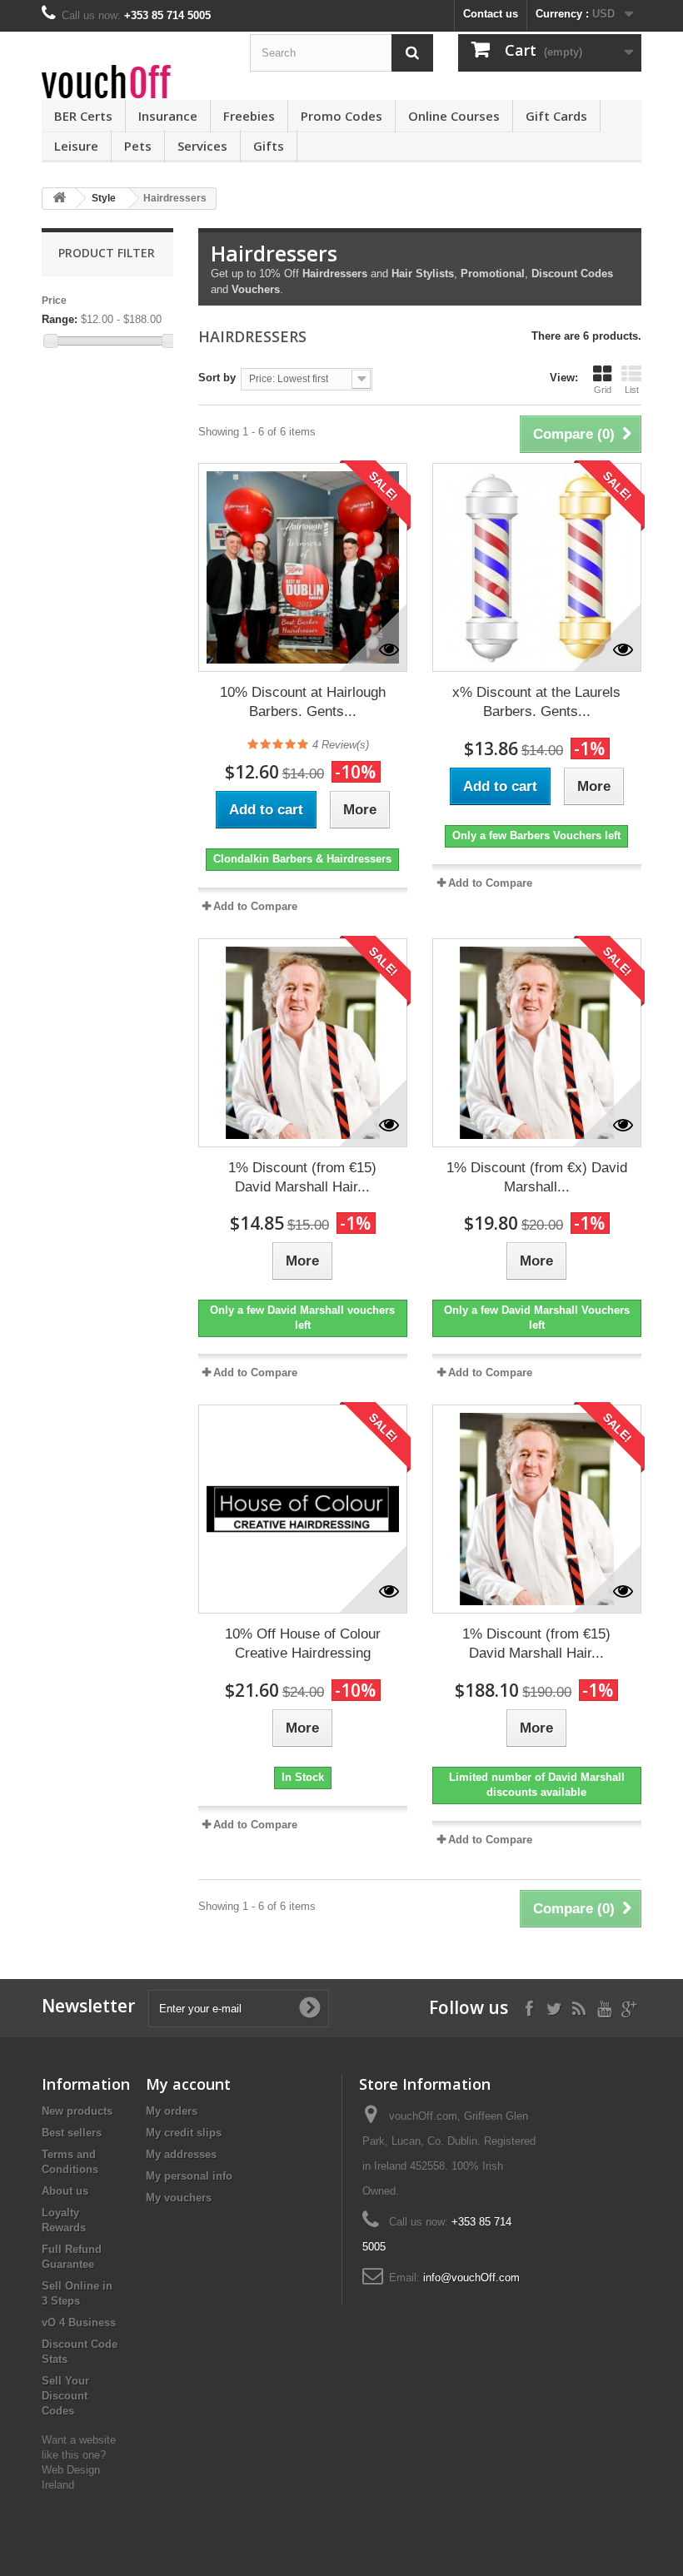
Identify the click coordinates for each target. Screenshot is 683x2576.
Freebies (249, 116)
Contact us (491, 14)
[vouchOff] (133, 82)
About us (65, 2191)
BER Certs (83, 116)
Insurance (168, 116)
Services (202, 146)
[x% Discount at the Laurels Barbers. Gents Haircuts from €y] (537, 567)
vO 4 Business (79, 2322)
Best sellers (72, 2133)
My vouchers (179, 2198)
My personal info (189, 2176)
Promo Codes (341, 116)
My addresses (181, 2154)
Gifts (269, 146)
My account (188, 2084)
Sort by (217, 378)
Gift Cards (556, 116)
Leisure (76, 146)
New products (77, 2111)
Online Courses (454, 116)
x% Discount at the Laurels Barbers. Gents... (536, 702)
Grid (603, 390)
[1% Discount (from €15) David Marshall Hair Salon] (303, 1043)
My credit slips (184, 2133)
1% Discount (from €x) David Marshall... (537, 1177)
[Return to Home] (59, 199)
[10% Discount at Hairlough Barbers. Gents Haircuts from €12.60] (303, 567)
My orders (172, 2111)
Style (104, 198)
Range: (60, 319)
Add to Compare (255, 906)
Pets (138, 146)
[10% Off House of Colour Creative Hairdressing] (303, 1509)
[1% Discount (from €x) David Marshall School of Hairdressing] (537, 1043)
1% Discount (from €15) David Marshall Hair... (302, 1177)
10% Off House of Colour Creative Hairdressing (303, 1644)
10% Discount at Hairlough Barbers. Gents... (303, 702)
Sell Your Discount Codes (65, 2396)
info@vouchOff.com (471, 2278)
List (632, 390)
